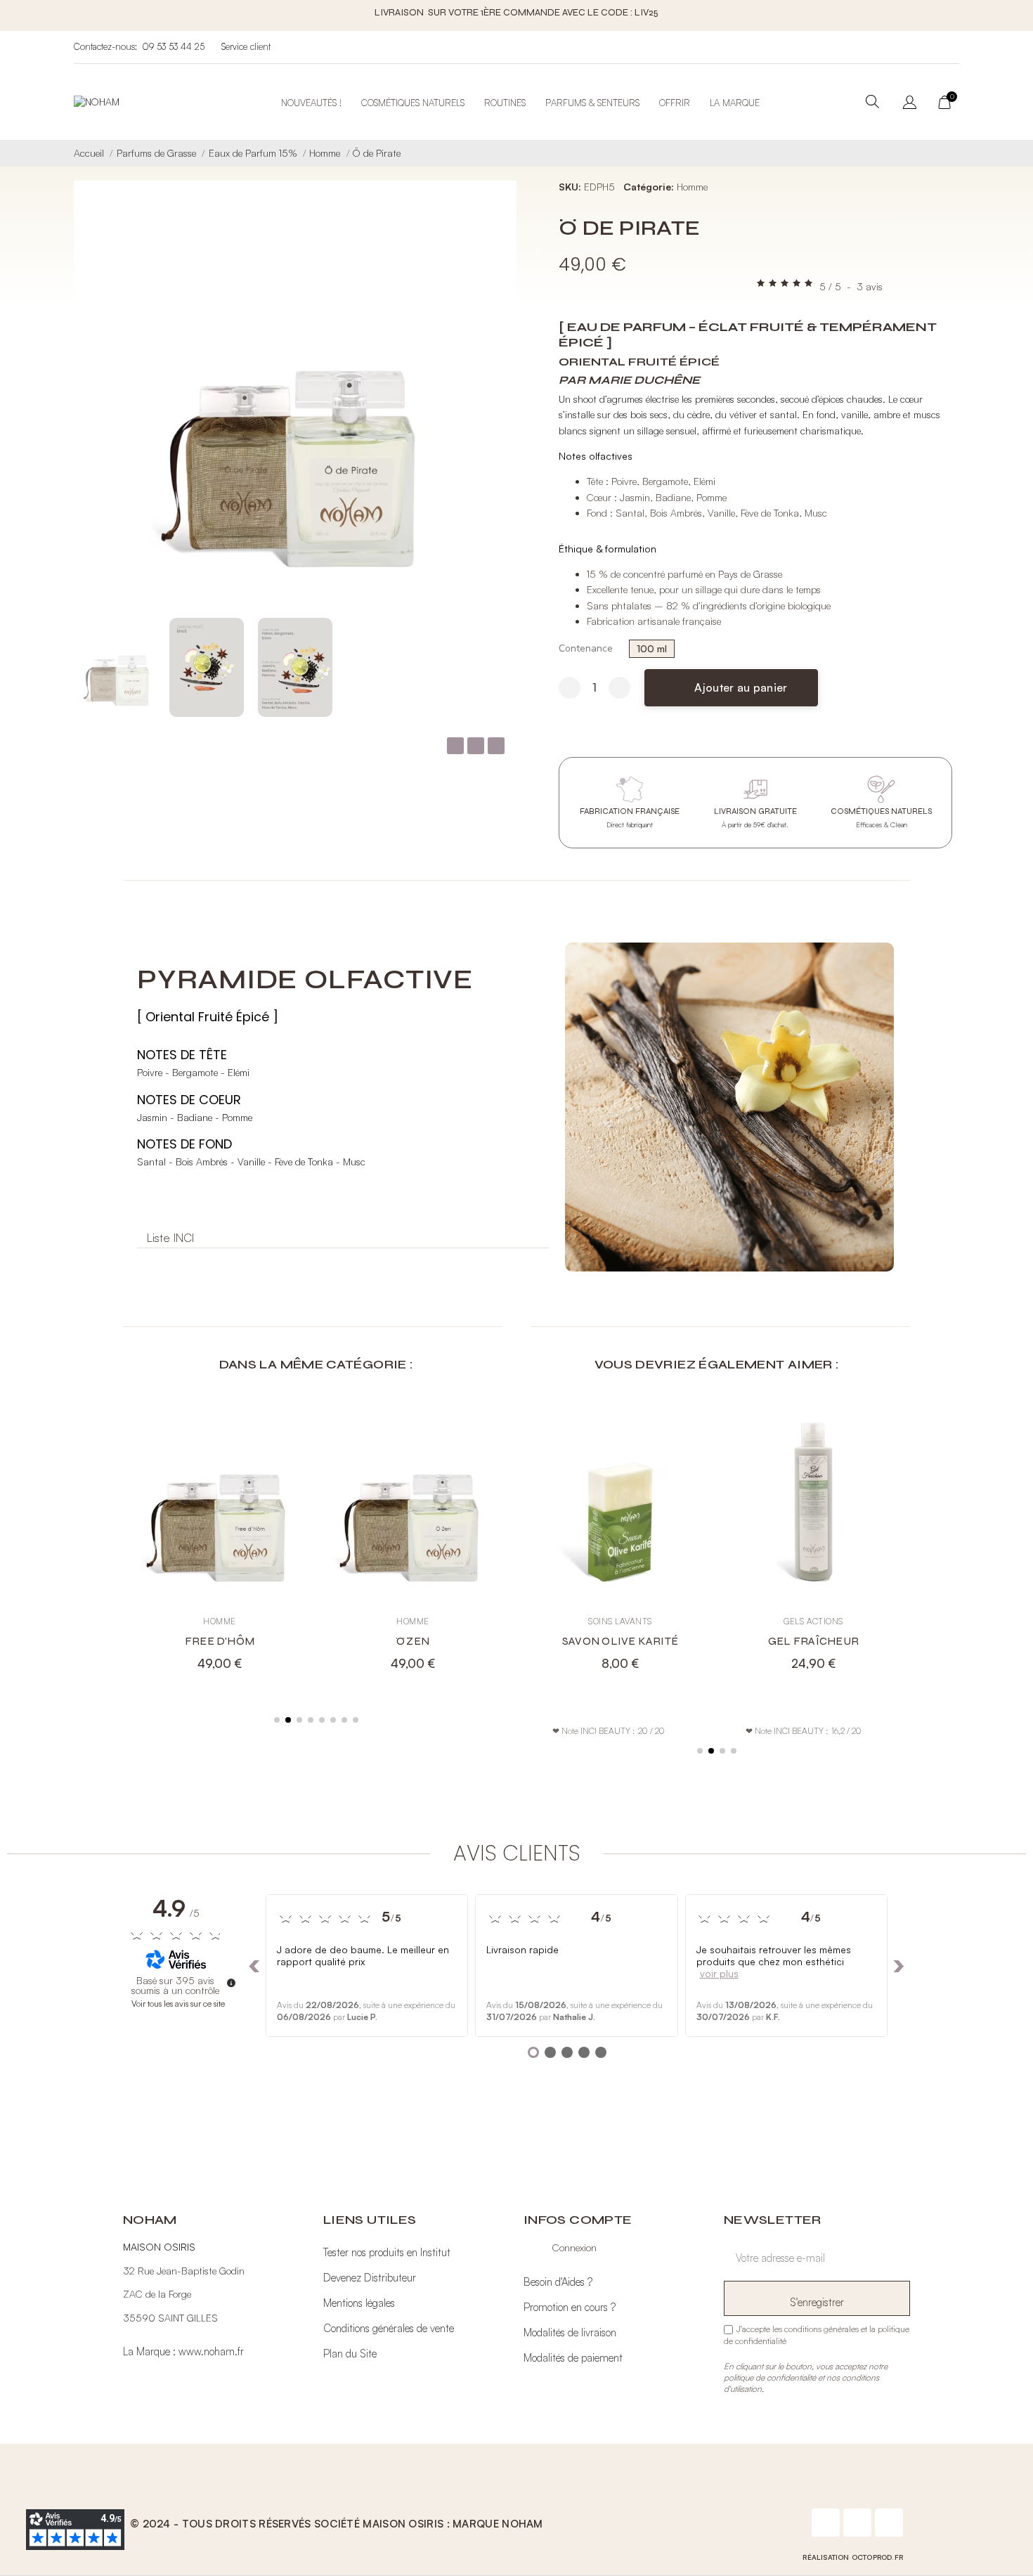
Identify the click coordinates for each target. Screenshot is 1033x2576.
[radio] (652, 649)
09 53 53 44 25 (173, 47)
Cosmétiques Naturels (413, 103)
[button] (496, 418)
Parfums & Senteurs (592, 103)
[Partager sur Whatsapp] (496, 746)
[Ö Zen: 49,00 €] (413, 1541)
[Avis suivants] (899, 1967)
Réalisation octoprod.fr (853, 2558)
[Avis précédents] (254, 1967)
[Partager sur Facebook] (455, 746)
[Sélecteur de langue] (910, 104)
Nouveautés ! (311, 103)
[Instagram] (857, 2523)
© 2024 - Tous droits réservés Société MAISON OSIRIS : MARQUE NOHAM (337, 2524)
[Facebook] (826, 2523)
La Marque (735, 103)
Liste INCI (170, 1238)
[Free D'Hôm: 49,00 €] (220, 1541)
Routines (505, 103)
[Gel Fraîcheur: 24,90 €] (813, 1541)
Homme (692, 187)
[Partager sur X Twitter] (476, 746)
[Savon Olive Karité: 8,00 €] (620, 1541)
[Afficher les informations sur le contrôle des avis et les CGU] (231, 1983)
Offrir (675, 103)
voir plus (719, 1974)
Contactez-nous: (105, 47)
